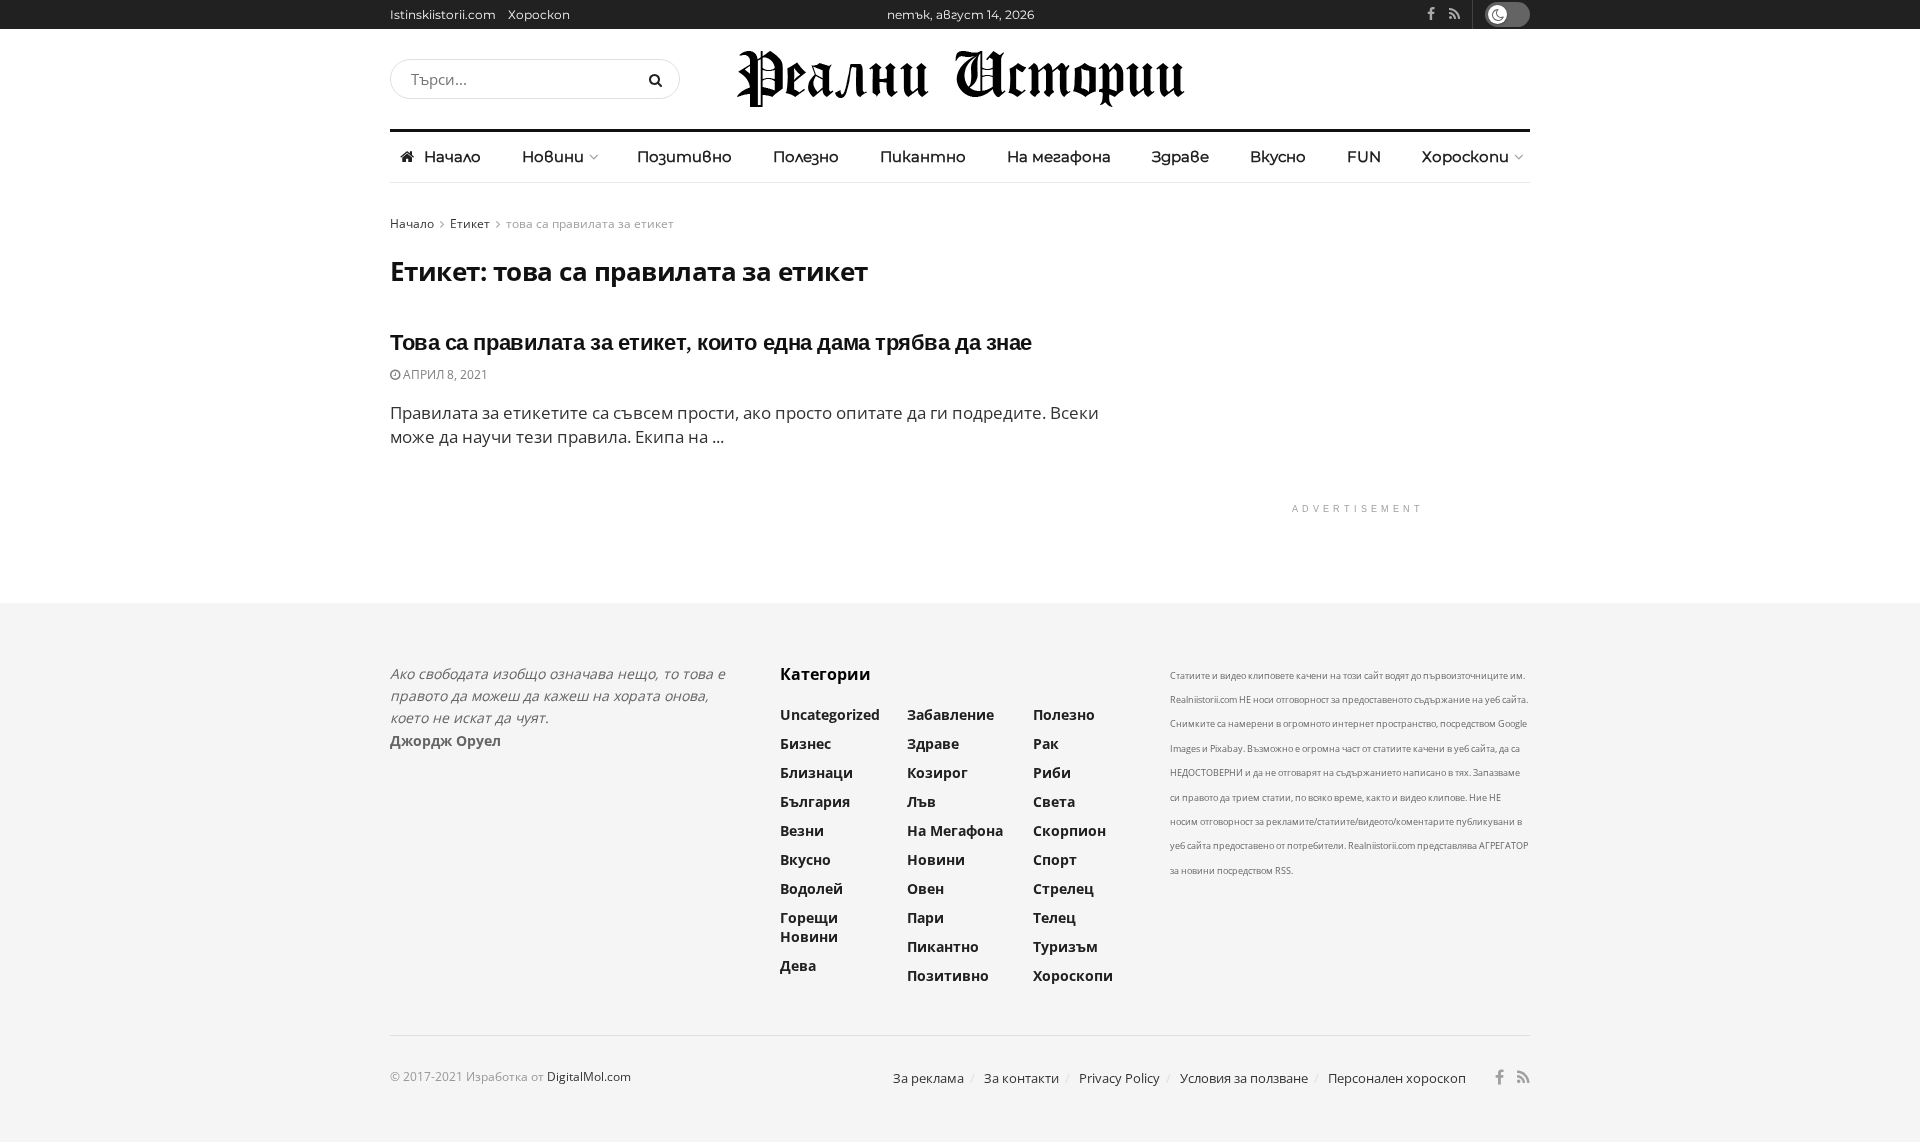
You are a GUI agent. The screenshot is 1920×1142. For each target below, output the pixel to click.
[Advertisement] (1357, 353)
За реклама (928, 1078)
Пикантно (923, 156)
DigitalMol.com (589, 1076)
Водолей (811, 888)
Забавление (950, 714)
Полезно (806, 156)
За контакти (1021, 1078)
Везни (802, 830)
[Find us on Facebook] (1431, 14)
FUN (1364, 156)
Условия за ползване (1244, 1078)
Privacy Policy (1119, 1078)
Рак (1046, 743)
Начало (452, 156)
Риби (1052, 772)
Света (1054, 801)
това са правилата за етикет (590, 223)
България (815, 801)
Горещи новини (809, 927)
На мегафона (1059, 156)
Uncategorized (830, 714)
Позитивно (684, 156)
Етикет (470, 223)
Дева (798, 965)
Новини (553, 156)
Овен (925, 888)
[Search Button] (659, 79)
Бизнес (805, 743)
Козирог (937, 772)
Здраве (1180, 156)
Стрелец (1063, 888)
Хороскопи (1465, 156)
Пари (925, 917)
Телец (1054, 917)
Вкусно (1278, 156)
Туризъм (1065, 946)
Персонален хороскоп (1397, 1078)
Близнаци (816, 772)
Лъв (921, 801)
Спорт (1055, 859)
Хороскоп (539, 14)
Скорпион (1069, 830)
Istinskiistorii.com (443, 14)
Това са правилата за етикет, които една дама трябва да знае (711, 342)
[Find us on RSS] (1454, 14)
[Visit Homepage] (960, 79)
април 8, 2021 (444, 374)
